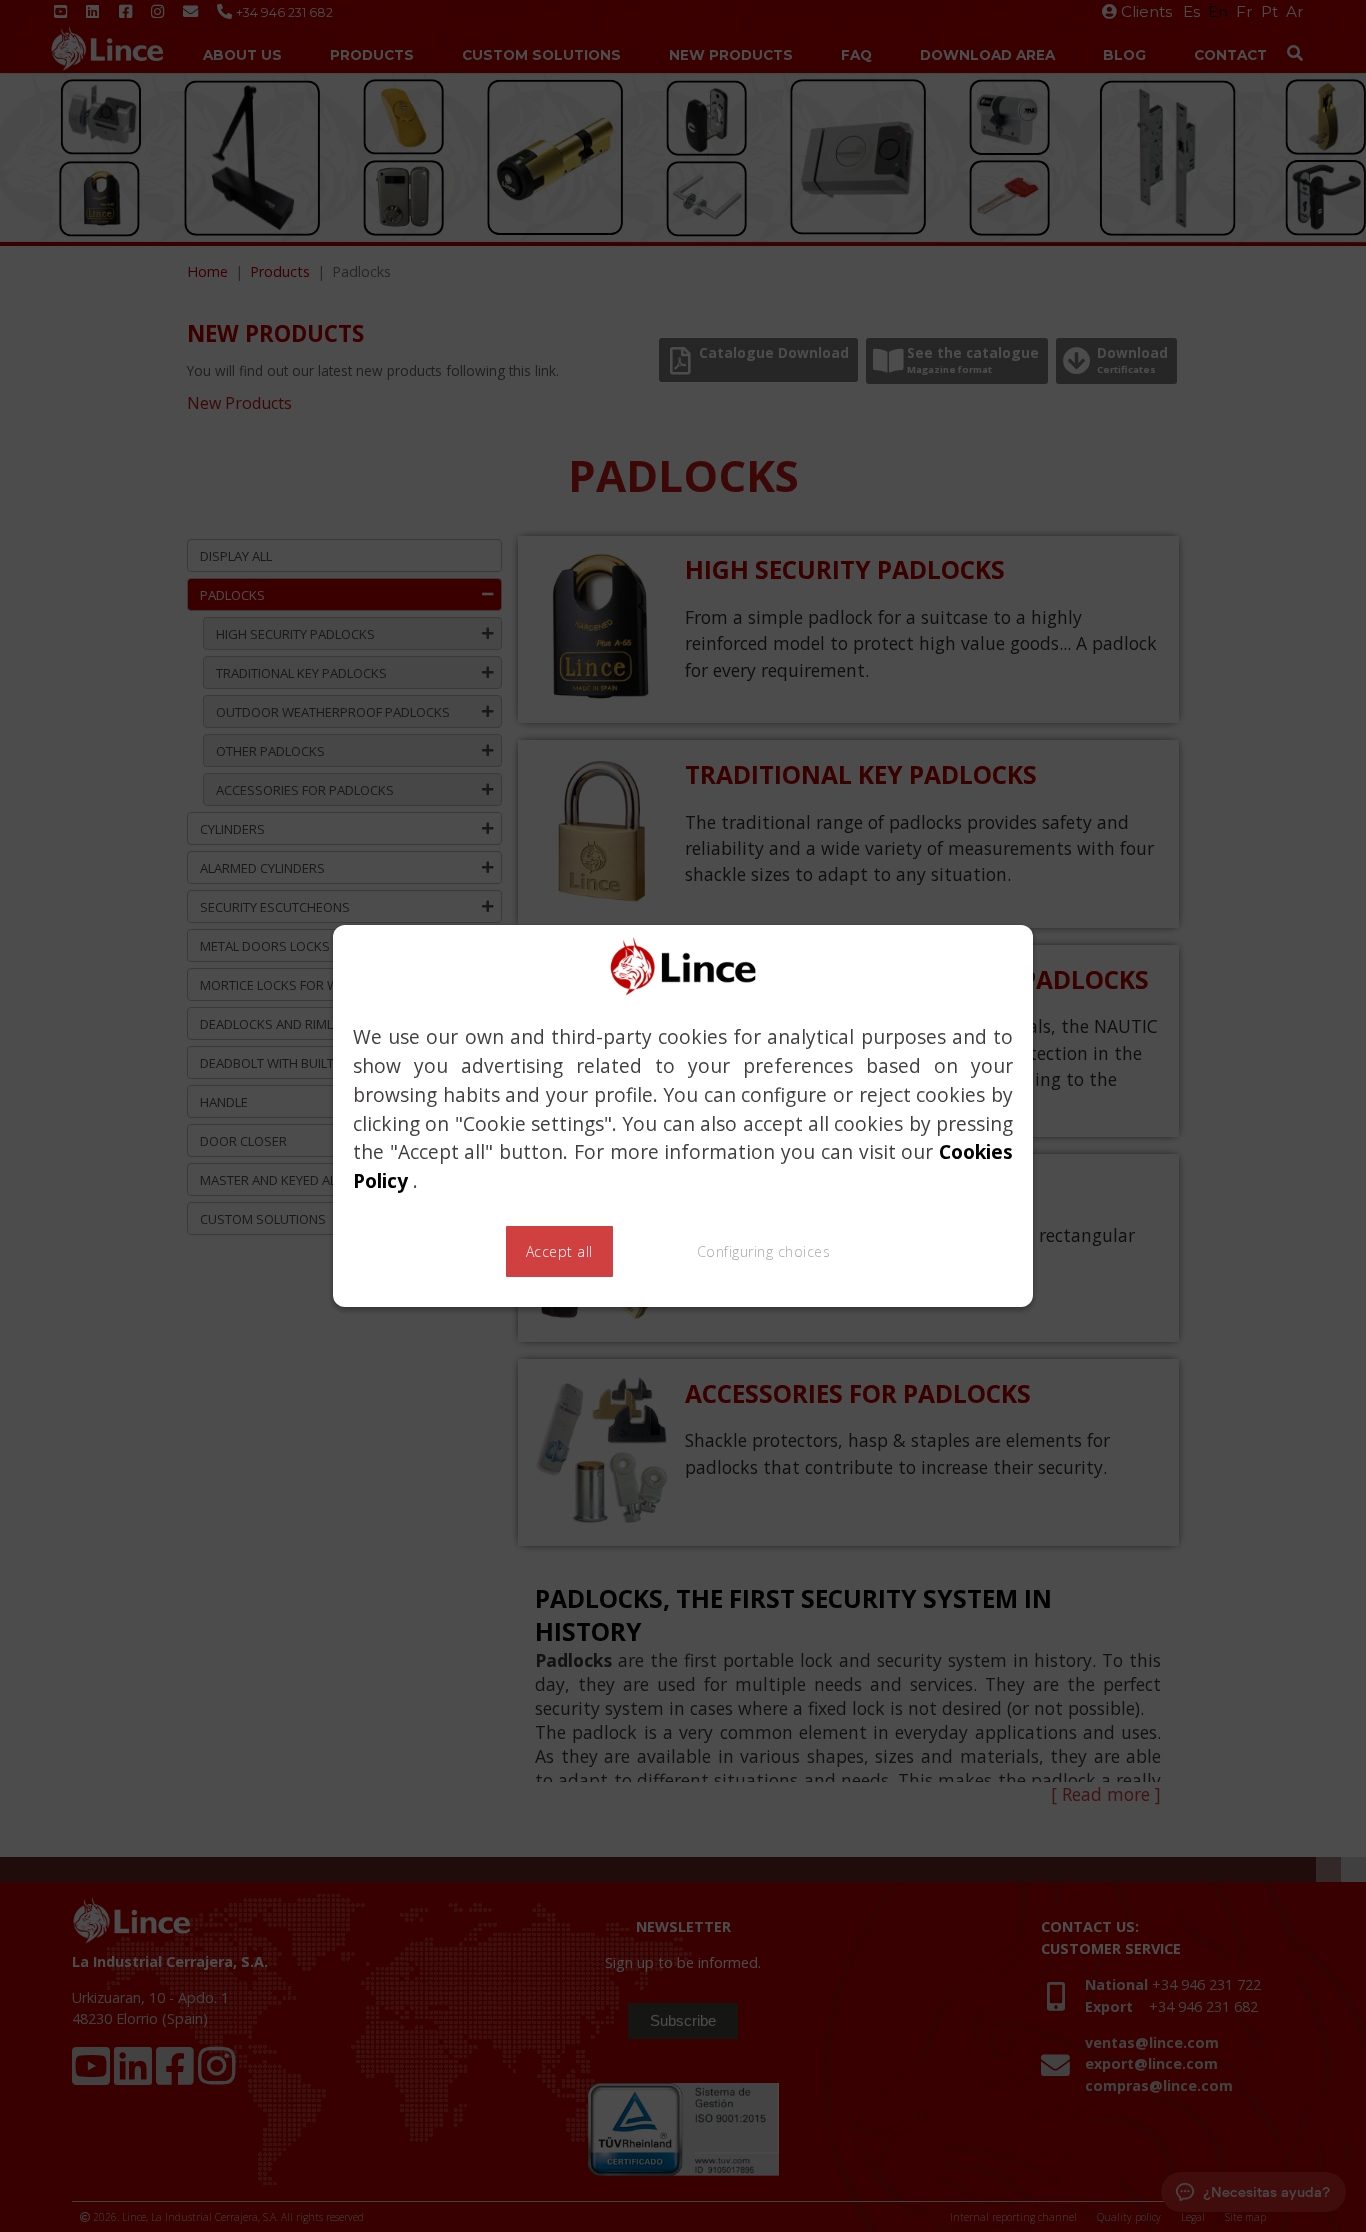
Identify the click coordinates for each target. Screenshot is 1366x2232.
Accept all (559, 1251)
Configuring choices (764, 1251)
